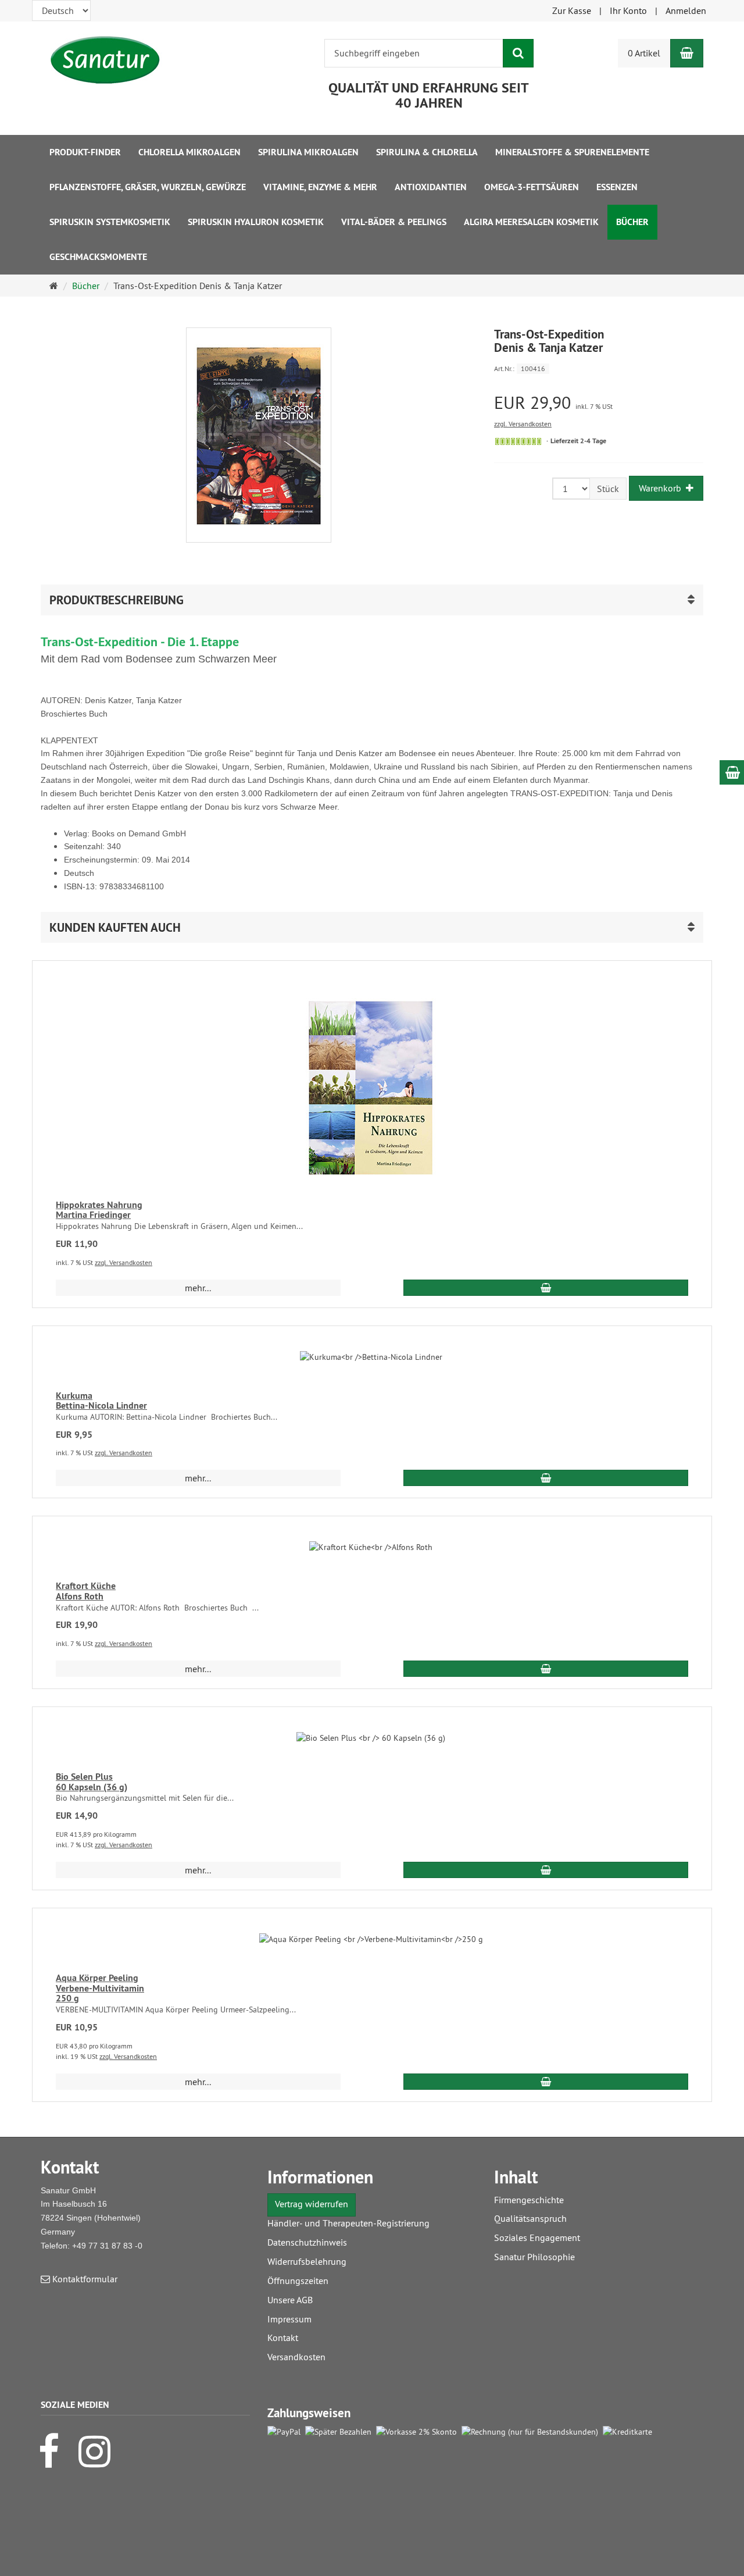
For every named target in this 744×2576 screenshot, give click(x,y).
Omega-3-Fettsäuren (532, 187)
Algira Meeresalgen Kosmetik (531, 222)
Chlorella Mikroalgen (189, 152)
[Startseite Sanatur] (105, 60)
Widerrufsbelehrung (307, 2261)
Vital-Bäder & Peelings (394, 222)
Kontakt (283, 2338)
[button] (372, 927)
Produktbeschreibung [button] (117, 600)
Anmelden (686, 10)
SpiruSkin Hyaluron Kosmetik (256, 222)
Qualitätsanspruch (530, 2218)
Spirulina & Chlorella (427, 152)
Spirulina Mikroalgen (308, 152)
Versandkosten (296, 2357)
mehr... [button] (198, 1288)
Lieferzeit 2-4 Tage (578, 441)
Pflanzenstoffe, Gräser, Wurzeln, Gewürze (148, 187)
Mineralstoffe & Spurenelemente (572, 152)
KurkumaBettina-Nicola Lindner (101, 1401)
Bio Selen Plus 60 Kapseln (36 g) (92, 1782)
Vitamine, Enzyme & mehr (320, 187)
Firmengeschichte (529, 2200)
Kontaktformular (84, 2279)
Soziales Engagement (537, 2237)
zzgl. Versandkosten (523, 424)
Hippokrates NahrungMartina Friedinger (99, 1210)
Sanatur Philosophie (534, 2257)
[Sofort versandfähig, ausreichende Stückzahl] (518, 441)
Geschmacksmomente (98, 257)
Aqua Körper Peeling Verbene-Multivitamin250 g (100, 1988)
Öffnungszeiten (298, 2281)
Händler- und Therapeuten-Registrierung (348, 2223)
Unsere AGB (290, 2300)
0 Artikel (644, 53)
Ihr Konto (628, 10)
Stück (608, 489)
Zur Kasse (572, 10)
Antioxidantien (431, 187)
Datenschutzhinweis (307, 2242)
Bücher (632, 222)
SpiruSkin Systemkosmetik (110, 222)
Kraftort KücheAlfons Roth (86, 1591)
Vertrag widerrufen (312, 2204)
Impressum (289, 2319)
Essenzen (617, 187)
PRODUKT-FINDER (85, 152)
